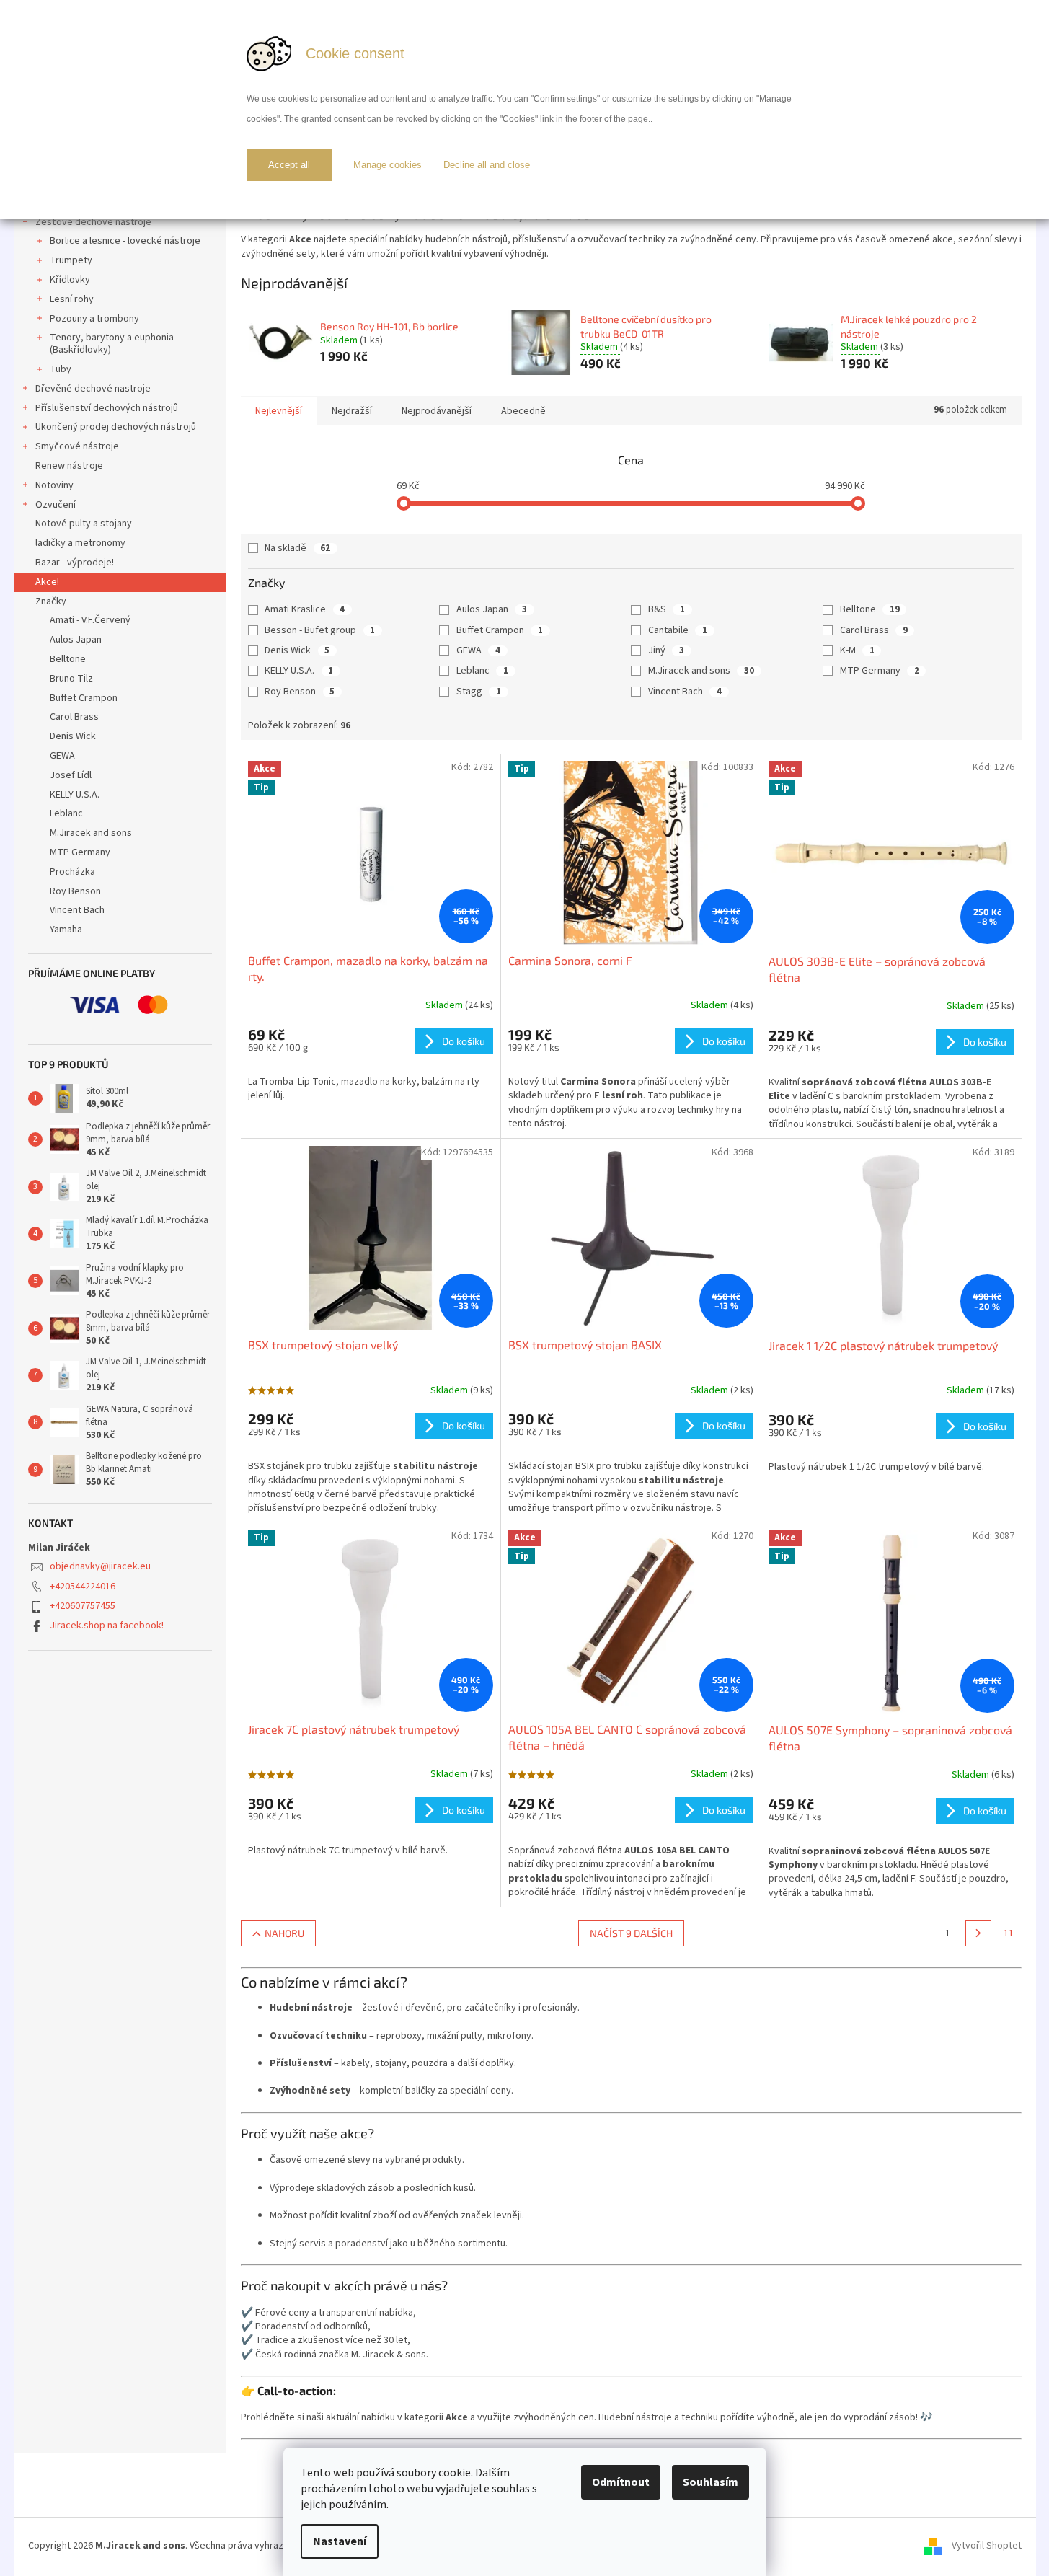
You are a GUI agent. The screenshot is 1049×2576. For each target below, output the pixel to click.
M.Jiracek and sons (701, 671)
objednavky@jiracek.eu (100, 1566)
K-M (857, 650)
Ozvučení (56, 505)
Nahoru (284, 1933)
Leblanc (482, 671)
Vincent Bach (685, 692)
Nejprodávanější (437, 411)
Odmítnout (621, 2482)
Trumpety (71, 260)
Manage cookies (388, 165)
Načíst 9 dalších (631, 1933)
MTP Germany (880, 671)
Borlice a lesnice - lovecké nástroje (125, 241)
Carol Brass (874, 630)
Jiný (666, 650)
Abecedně (523, 411)
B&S (667, 609)
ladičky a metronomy (80, 543)
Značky (51, 601)
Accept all (289, 165)
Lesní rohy (72, 299)
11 (1009, 1933)
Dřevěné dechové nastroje (93, 389)
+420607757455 (83, 1606)
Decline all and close (487, 165)
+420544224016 (83, 1587)
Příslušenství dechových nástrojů (107, 408)
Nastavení (340, 2541)
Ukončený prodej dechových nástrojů (116, 427)
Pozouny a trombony (94, 319)
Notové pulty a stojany (84, 524)
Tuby (61, 369)
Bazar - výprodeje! (75, 563)
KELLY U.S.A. (299, 671)
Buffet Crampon (500, 630)
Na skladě (297, 548)
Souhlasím (711, 2482)
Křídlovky (70, 280)
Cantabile (678, 630)
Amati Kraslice (305, 609)
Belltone (870, 609)
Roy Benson (300, 692)
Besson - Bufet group (320, 630)
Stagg (479, 692)
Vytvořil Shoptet (987, 2546)
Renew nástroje (69, 466)
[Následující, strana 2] (978, 1933)
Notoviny (54, 485)
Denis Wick (297, 650)
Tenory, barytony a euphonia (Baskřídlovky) (112, 344)
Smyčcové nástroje (77, 446)
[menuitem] (120, 621)
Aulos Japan (492, 609)
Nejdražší (352, 411)
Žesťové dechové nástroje (93, 222)
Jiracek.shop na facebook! (107, 1626)
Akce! (47, 582)
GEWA (478, 650)
